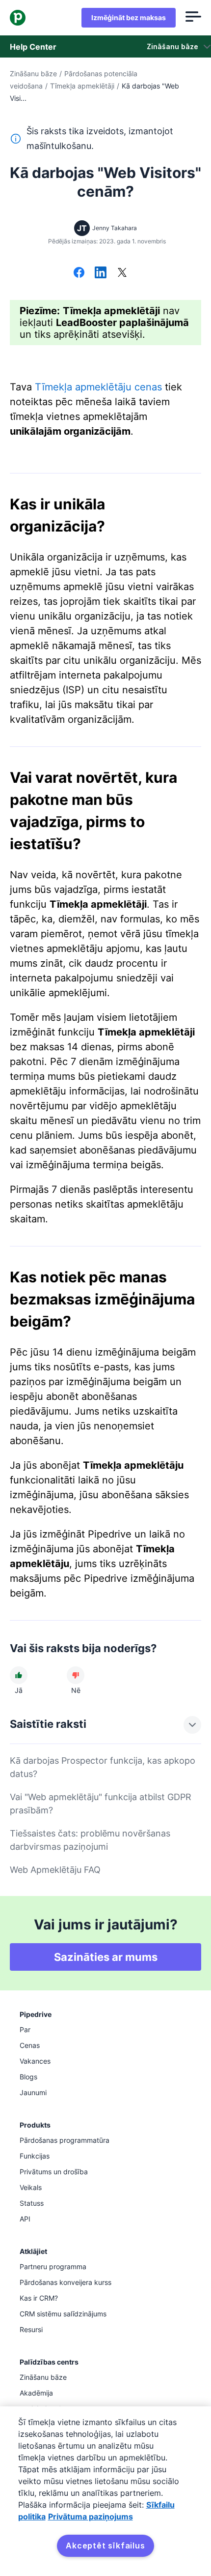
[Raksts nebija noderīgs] (76, 1675)
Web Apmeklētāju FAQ (55, 1870)
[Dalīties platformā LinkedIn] (101, 273)
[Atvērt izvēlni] (193, 18)
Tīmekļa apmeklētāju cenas (98, 387)
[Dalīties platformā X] (122, 273)
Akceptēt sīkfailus (105, 2546)
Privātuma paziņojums (91, 2517)
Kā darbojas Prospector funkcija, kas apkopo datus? (103, 1767)
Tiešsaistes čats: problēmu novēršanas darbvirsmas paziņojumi (90, 1840)
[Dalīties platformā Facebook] (79, 273)
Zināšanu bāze (33, 74)
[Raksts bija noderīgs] (19, 1675)
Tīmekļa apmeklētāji (82, 86)
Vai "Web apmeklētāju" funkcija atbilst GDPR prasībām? (101, 1804)
